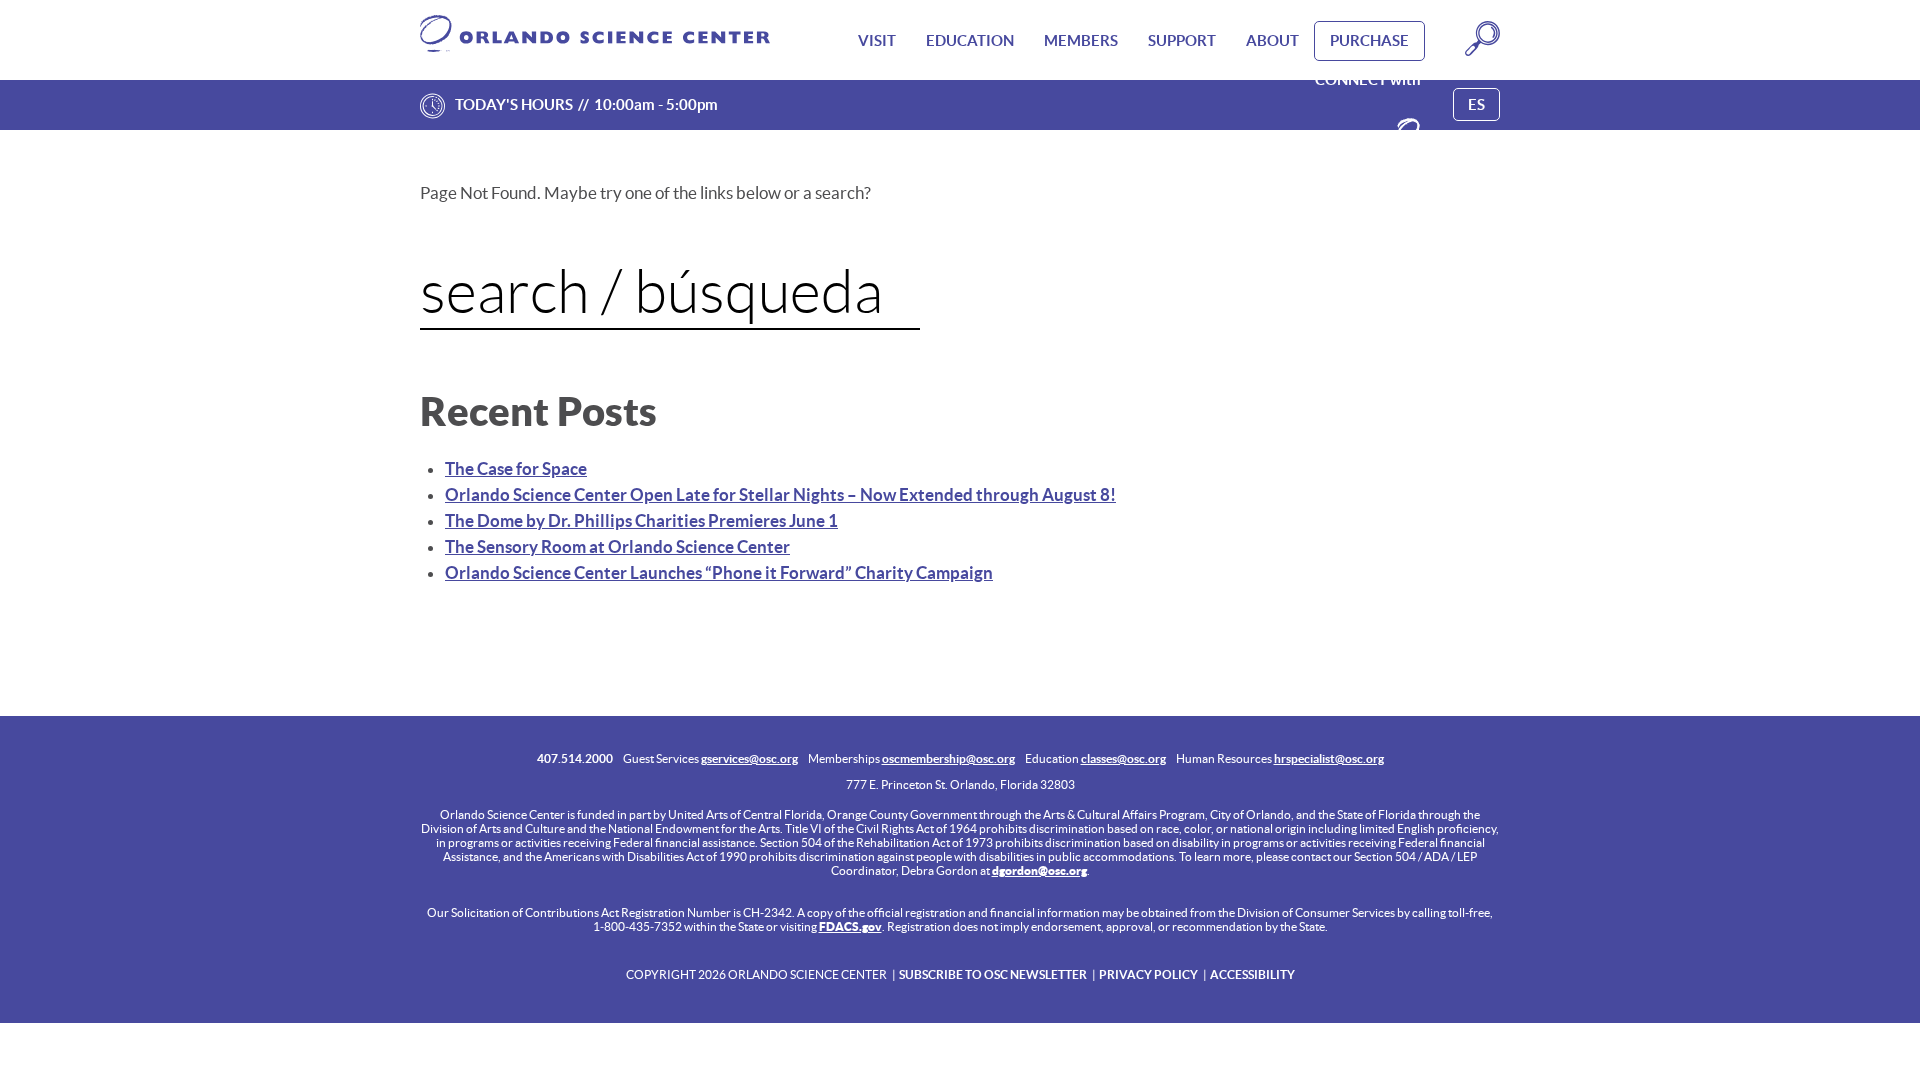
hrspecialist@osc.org (1329, 758)
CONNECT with (1368, 79)
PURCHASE (1369, 40)
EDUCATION (970, 40)
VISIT (877, 40)
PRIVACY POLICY (1148, 974)
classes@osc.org (1123, 758)
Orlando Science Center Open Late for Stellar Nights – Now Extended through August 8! (780, 494)
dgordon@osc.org (1039, 870)
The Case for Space (516, 468)
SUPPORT (1182, 40)
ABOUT (1272, 40)
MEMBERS (1081, 40)
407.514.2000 (575, 758)
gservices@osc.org (749, 758)
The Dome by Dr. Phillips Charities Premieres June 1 (641, 520)
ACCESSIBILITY (1252, 974)
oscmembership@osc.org (948, 758)
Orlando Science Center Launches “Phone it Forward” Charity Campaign (719, 572)
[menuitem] (877, 41)
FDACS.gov (850, 926)
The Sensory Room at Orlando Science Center (617, 546)
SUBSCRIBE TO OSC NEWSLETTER (993, 974)
